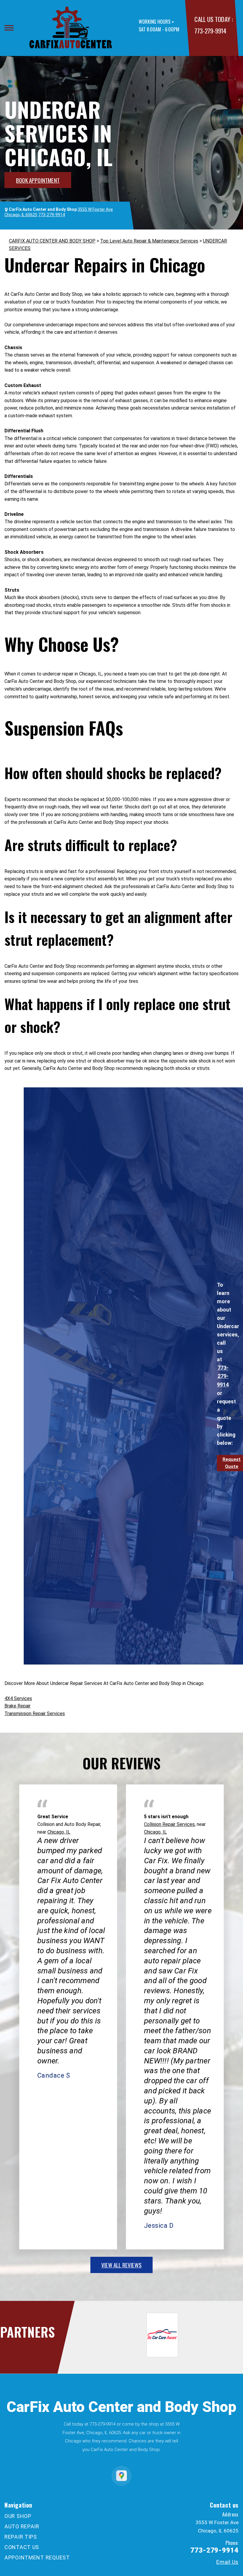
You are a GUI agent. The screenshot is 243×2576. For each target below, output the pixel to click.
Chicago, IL (59, 1832)
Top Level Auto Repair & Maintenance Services (149, 241)
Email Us (227, 2562)
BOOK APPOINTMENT (38, 180)
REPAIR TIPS (21, 2537)
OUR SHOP (18, 2516)
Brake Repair (17, 1706)
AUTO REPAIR (22, 2526)
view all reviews (121, 2265)
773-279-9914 (210, 31)
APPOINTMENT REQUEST (37, 2557)
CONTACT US (22, 2547)
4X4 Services (18, 1698)
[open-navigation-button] (9, 28)
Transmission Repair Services (35, 1714)
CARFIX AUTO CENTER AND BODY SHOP (52, 241)
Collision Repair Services (169, 1824)
